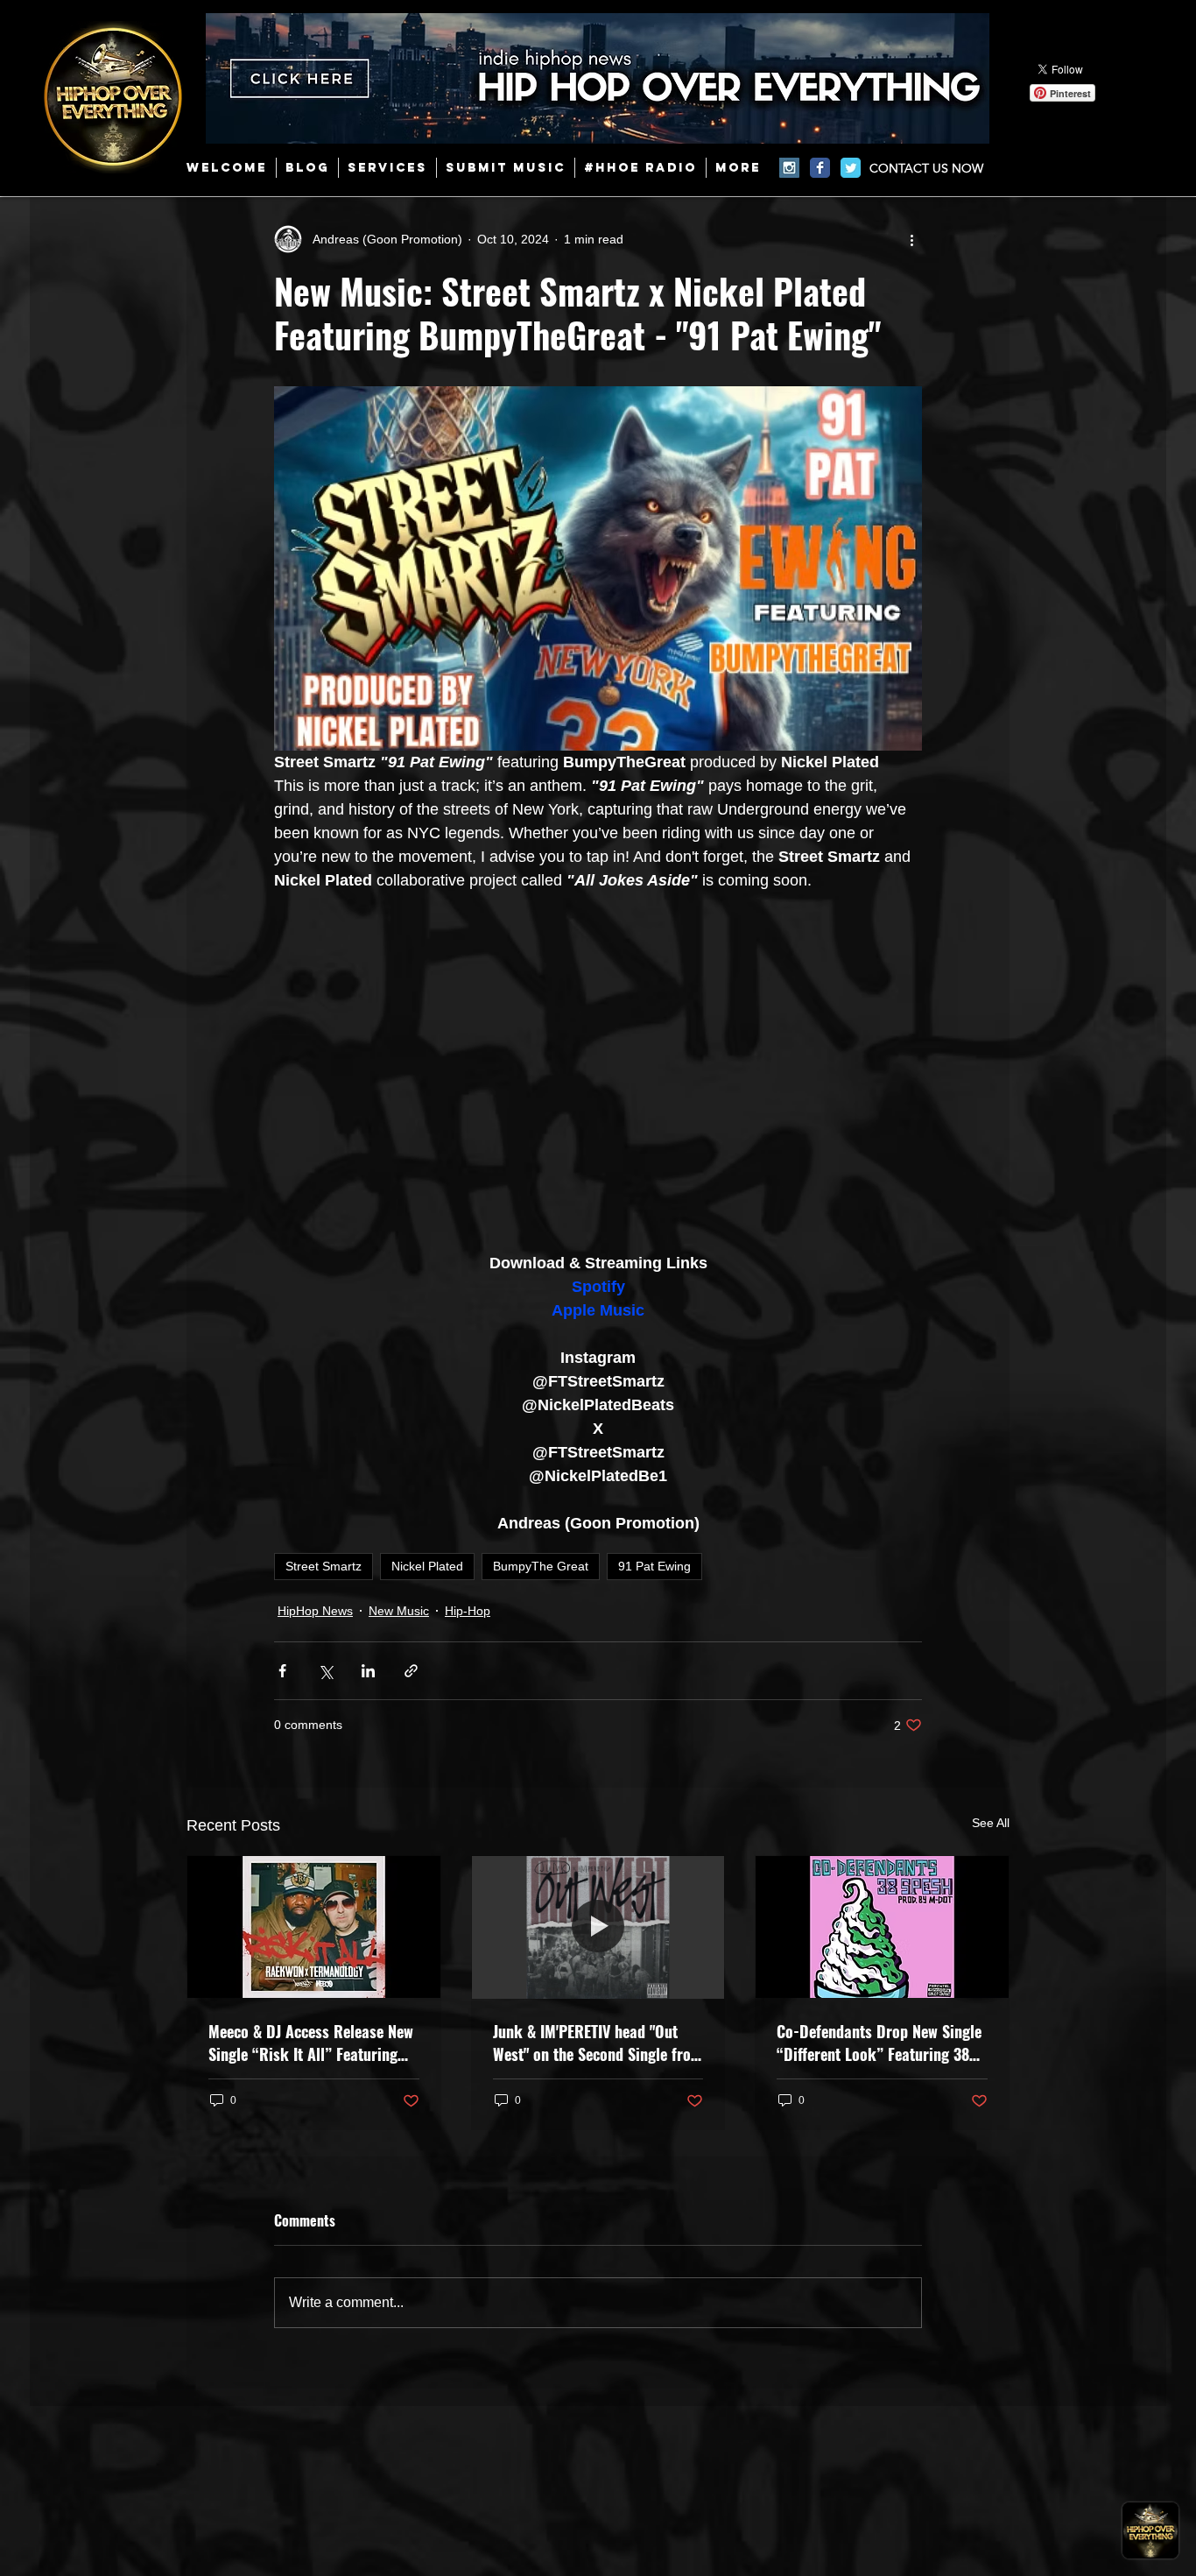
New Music (399, 1611)
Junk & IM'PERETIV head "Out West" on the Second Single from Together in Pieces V (598, 2043)
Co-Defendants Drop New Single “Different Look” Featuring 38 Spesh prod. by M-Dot (879, 2043)
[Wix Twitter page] (851, 168)
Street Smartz (324, 1566)
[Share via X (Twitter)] (325, 1671)
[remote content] (598, 1072)
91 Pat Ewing (654, 1566)
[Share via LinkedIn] (368, 1671)
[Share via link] (411, 1671)
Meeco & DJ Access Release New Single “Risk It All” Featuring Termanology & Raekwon (311, 2043)
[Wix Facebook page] (820, 168)
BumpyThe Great (541, 1566)
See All (991, 1823)
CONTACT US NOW (926, 168)
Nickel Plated (427, 1566)
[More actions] (911, 239)
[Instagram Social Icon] (789, 168)
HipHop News (315, 1611)
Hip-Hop (468, 1611)
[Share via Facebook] (282, 1671)
